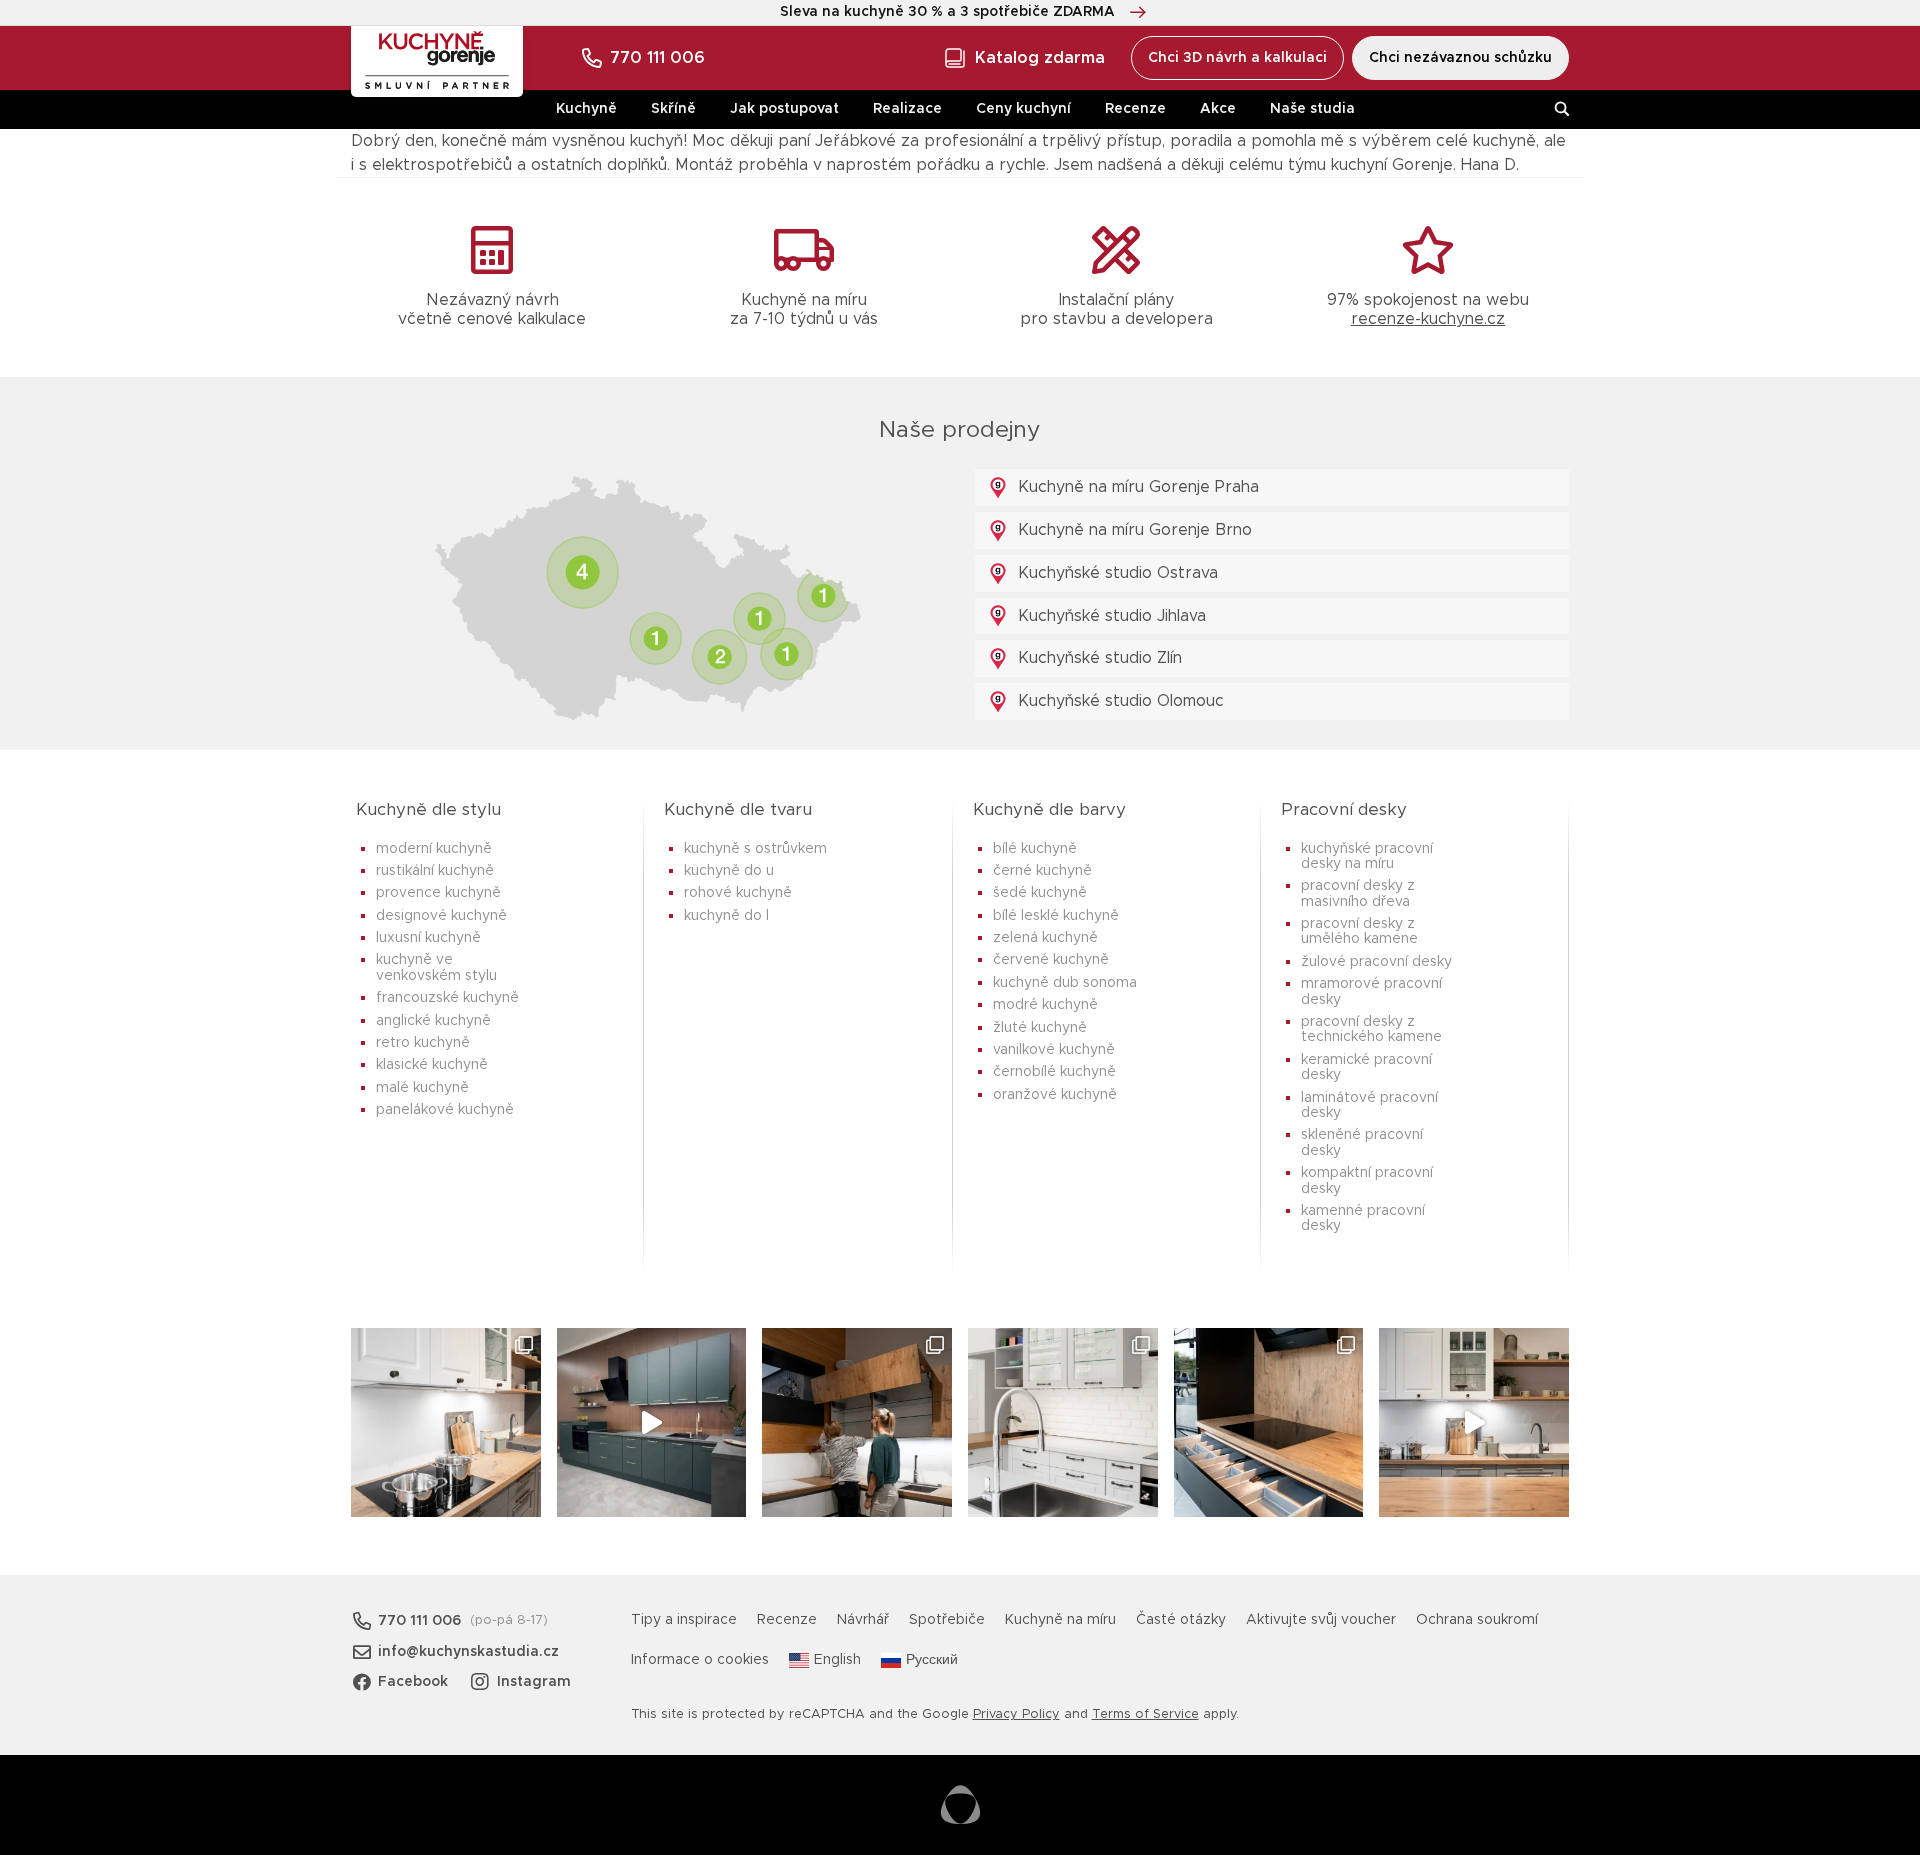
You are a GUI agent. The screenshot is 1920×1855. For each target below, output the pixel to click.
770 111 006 (657, 58)
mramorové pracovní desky (1371, 991)
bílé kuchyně (1035, 849)
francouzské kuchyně (447, 998)
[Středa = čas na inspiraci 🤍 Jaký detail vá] (1474, 1423)
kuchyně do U (729, 871)
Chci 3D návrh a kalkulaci (1237, 58)
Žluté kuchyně (1040, 1028)
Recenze (1135, 109)
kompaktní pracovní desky (1367, 1180)
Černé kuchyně (1042, 871)
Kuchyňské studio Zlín (1097, 658)
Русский (932, 1660)
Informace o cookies (700, 1660)
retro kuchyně (423, 1043)
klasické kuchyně (432, 1065)
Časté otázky (1181, 1620)
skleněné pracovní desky (1362, 1142)
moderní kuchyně (434, 849)
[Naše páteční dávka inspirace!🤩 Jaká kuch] (652, 1423)
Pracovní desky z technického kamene (1371, 1029)
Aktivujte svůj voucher (1321, 1620)
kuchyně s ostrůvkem (755, 849)
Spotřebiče (947, 1620)
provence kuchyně (438, 893)
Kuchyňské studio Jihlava (1109, 616)
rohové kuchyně (738, 893)
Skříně (673, 109)
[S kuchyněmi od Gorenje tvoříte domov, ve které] (857, 1423)
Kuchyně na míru (1060, 1620)
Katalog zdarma (1040, 58)
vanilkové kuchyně (1054, 1050)
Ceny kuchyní (1023, 109)
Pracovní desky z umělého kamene (1359, 931)
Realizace (907, 109)
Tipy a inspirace (684, 1620)
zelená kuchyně (1045, 938)
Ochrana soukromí (1477, 1620)
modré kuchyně (1045, 1005)
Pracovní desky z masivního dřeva (1358, 893)
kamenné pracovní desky (1363, 1218)
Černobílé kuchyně (1054, 1072)
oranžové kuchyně (1055, 1095)
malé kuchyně (422, 1088)
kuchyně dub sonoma (1065, 983)
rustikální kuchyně (435, 871)
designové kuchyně (441, 916)
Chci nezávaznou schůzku (1460, 58)
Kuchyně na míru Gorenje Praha (1136, 487)
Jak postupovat (784, 109)
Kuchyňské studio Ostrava (1115, 573)
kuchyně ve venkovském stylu (436, 967)
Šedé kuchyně (1040, 893)
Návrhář (863, 1620)
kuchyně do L (726, 916)
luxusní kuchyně (428, 938)
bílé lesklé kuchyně (1056, 916)
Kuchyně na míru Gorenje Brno (1132, 530)
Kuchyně (586, 109)
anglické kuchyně (433, 1021)
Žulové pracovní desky (1376, 962)
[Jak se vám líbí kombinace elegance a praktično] (1063, 1423)
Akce (1218, 109)
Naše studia (1312, 109)
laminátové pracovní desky (1369, 1105)
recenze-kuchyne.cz (1428, 319)
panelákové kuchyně (445, 1110)
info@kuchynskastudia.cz (468, 1652)
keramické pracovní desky (1366, 1067)
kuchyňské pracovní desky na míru (1367, 856)
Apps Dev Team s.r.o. (960, 1805)
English (837, 1660)
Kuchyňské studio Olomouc (1118, 701)
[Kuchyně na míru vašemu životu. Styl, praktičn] (1269, 1423)
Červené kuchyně (1051, 960)
